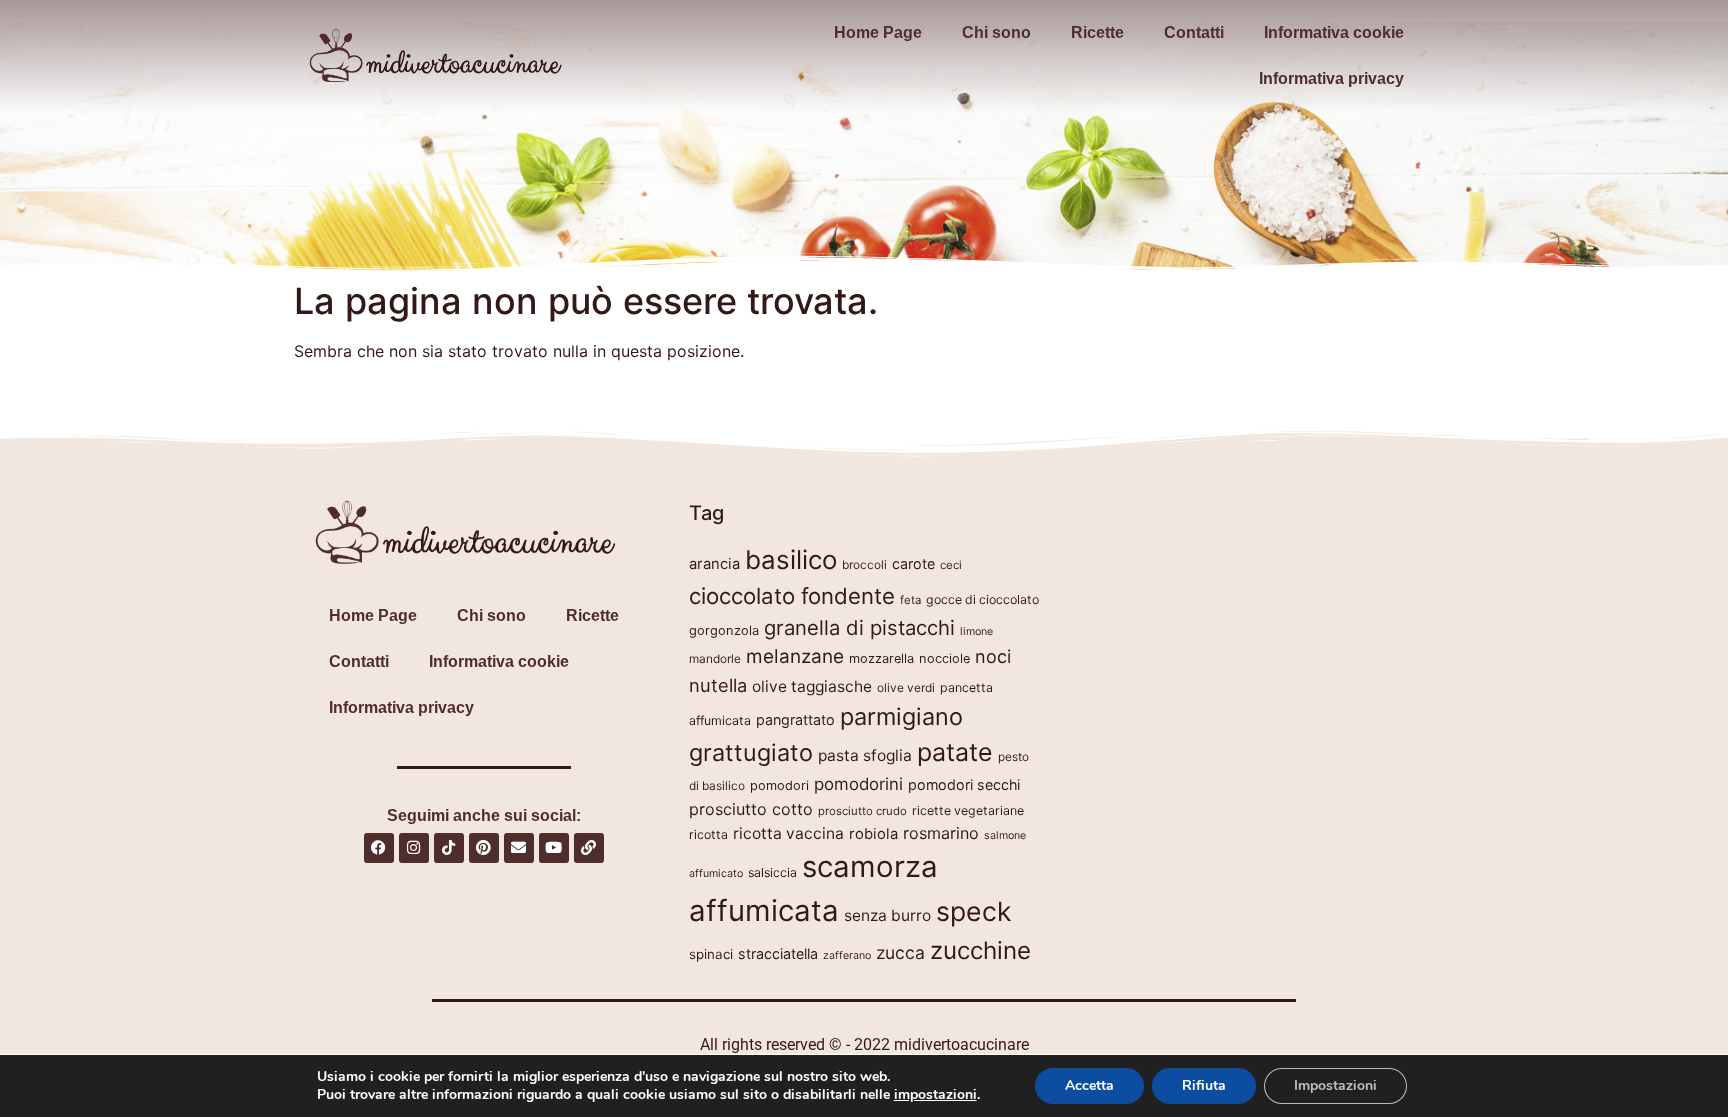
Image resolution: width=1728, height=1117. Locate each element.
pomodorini (858, 784)
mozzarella (881, 658)
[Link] (589, 848)
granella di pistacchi (859, 627)
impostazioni (935, 1095)
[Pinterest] (484, 848)
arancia (714, 564)
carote (913, 563)
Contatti (1194, 32)
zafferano (847, 955)
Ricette (1097, 32)
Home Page (878, 32)
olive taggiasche (812, 686)
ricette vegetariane (968, 810)
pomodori (779, 785)
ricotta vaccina (788, 833)
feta (910, 600)
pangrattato (795, 719)
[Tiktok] (449, 848)
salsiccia (772, 872)
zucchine (980, 950)
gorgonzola (724, 630)
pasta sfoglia (865, 755)
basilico (791, 559)
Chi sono (996, 32)
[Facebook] (379, 848)
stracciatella (778, 953)
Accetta (1089, 1085)
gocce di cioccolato (982, 599)
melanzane (795, 656)
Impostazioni (1335, 1085)
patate (955, 752)
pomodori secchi (964, 784)
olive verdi (906, 687)
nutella (718, 685)
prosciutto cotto (751, 809)
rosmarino (941, 833)
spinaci (711, 954)
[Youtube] (554, 848)
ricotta (708, 834)
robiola (873, 834)
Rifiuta (1204, 1085)
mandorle (715, 658)
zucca (900, 952)
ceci (951, 565)
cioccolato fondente (792, 595)
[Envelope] (519, 848)
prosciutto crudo (862, 811)
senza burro (887, 915)
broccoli (864, 564)
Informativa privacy (1331, 78)
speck (973, 911)
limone (976, 631)
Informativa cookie (1334, 32)
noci (993, 656)
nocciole (944, 658)
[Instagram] (414, 848)
